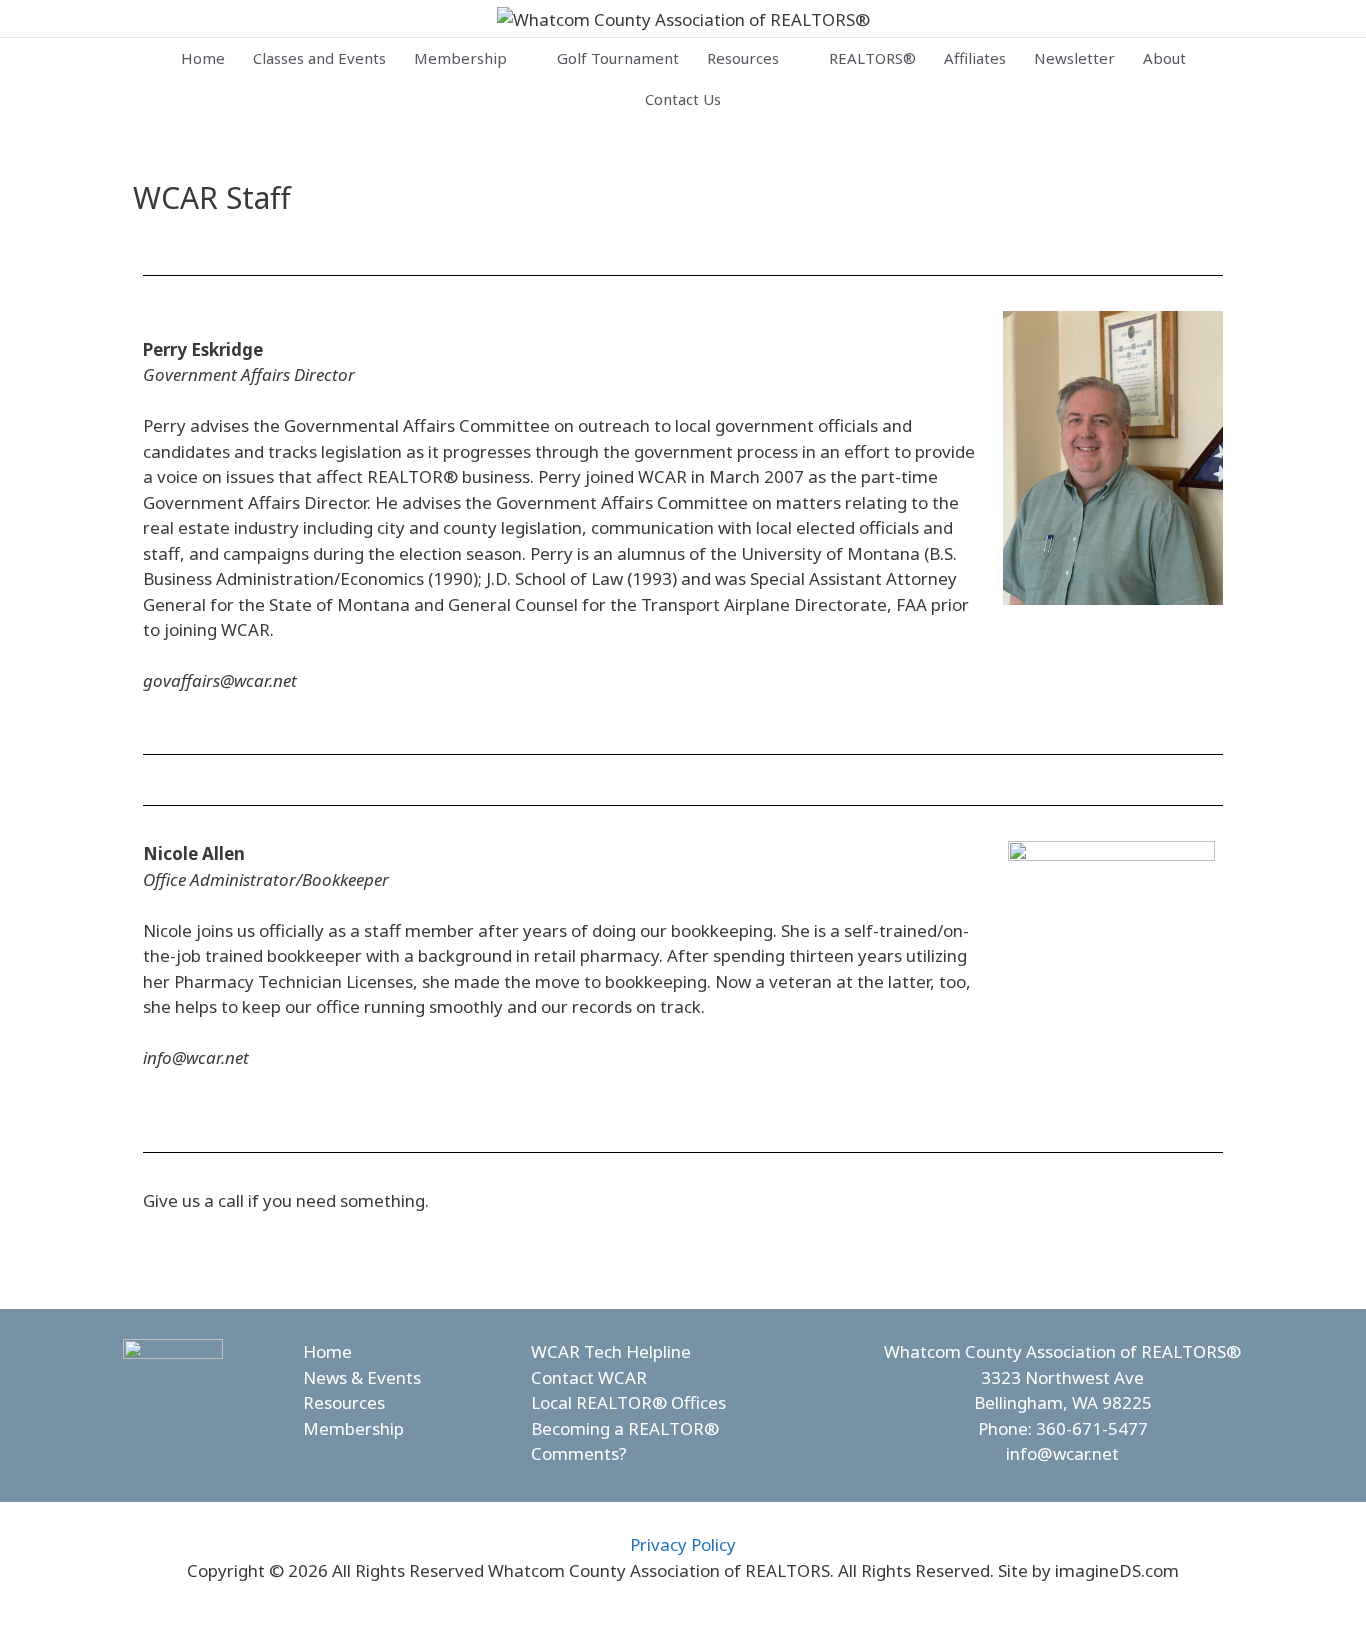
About (1164, 58)
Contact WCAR (589, 1377)
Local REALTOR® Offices (628, 1402)
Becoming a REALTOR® (625, 1428)
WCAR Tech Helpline (611, 1351)
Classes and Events (319, 58)
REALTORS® (872, 58)
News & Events (362, 1377)
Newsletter (1074, 58)
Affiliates (975, 58)
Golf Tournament (618, 58)
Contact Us (683, 99)
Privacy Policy (683, 1544)
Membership (460, 58)
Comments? (579, 1453)
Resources (743, 58)
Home (203, 58)
